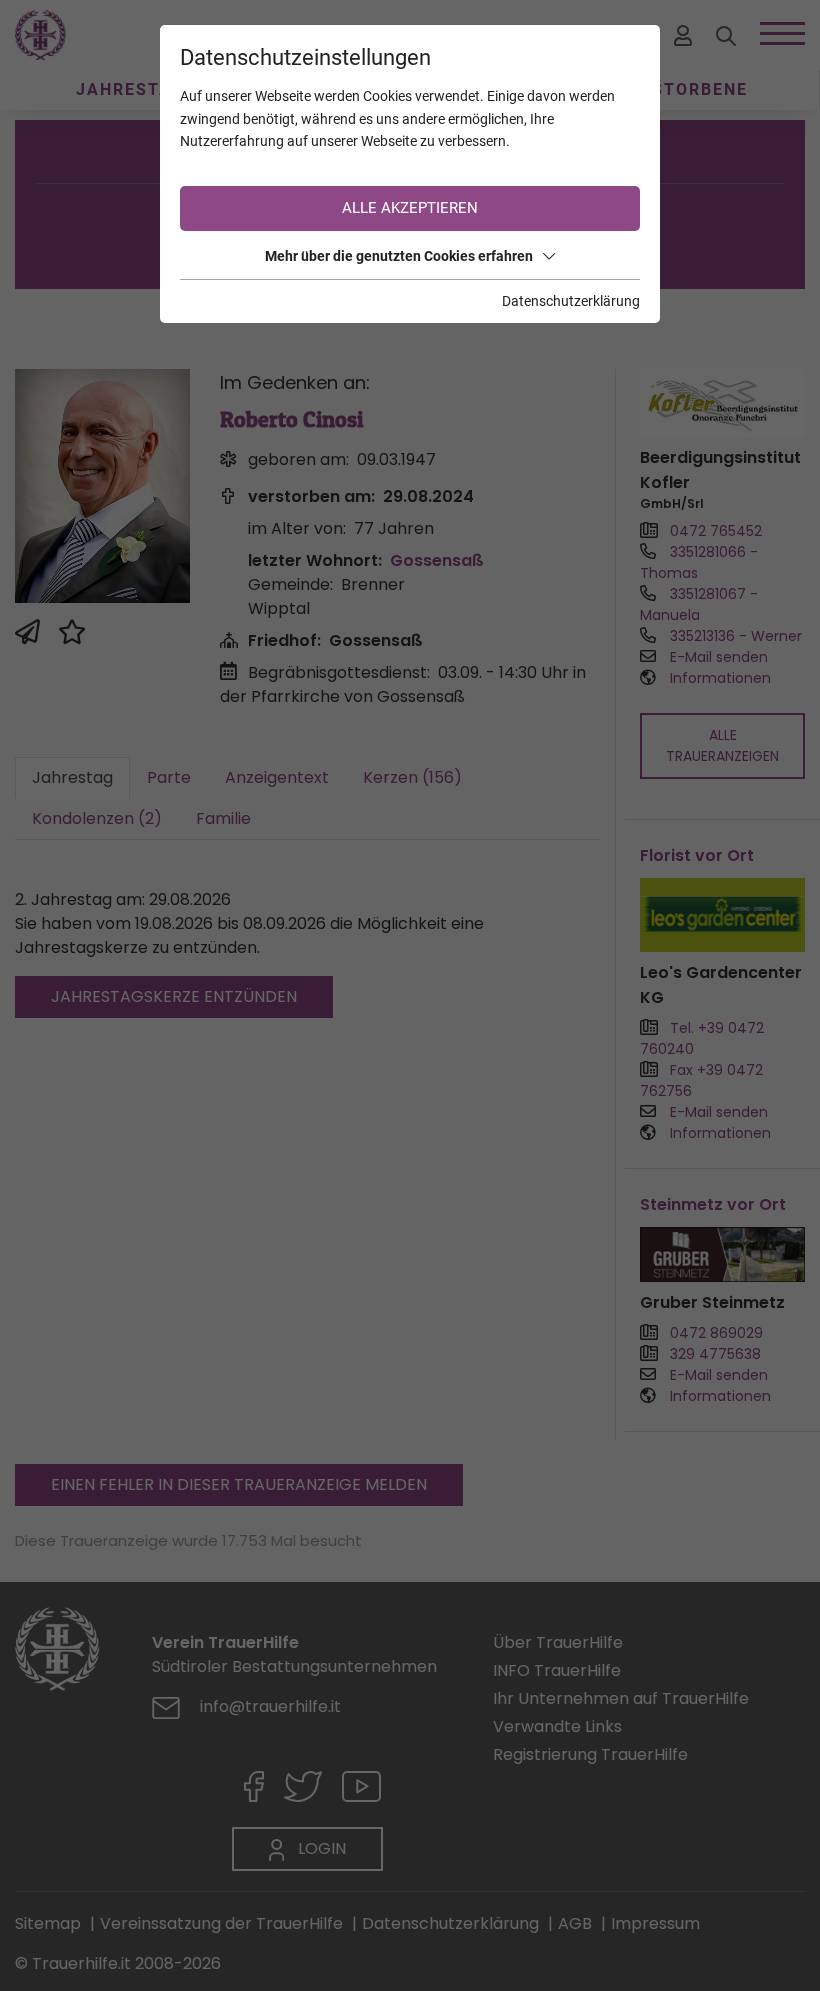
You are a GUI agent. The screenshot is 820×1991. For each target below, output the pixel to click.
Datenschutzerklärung (571, 301)
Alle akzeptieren (410, 208)
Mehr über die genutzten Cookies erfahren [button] (399, 256)
